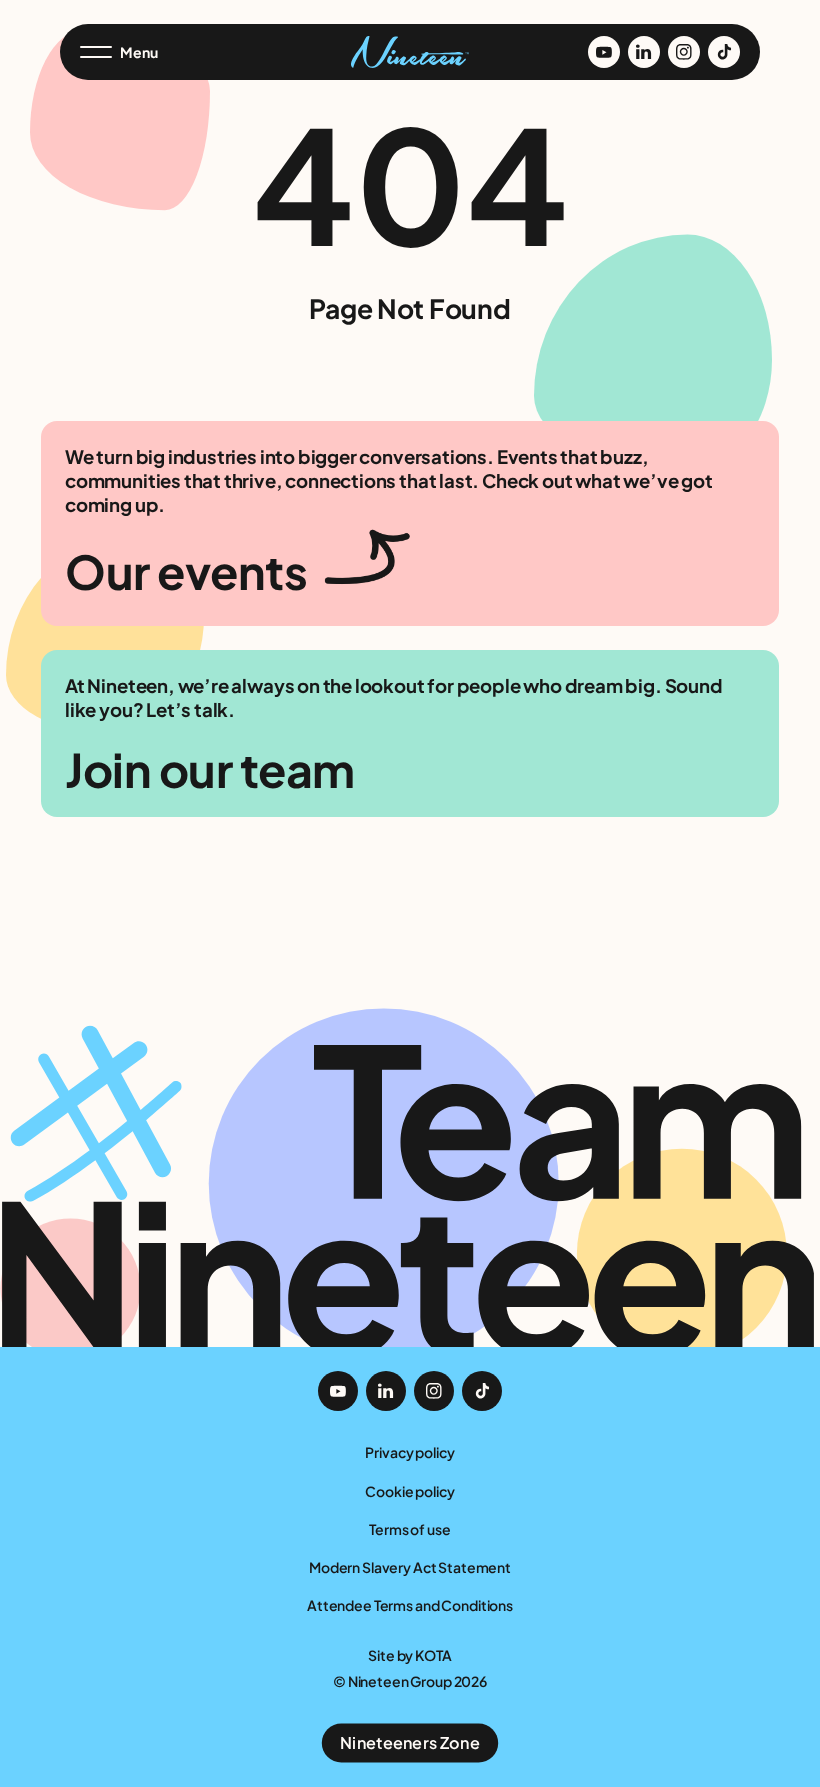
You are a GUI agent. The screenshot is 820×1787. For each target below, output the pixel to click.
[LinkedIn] (644, 52)
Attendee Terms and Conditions (410, 1605)
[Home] (410, 52)
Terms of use (409, 1529)
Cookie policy (409, 1491)
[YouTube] (604, 52)
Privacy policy (409, 1452)
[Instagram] (684, 52)
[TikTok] (724, 52)
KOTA (433, 1655)
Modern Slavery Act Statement (410, 1567)
